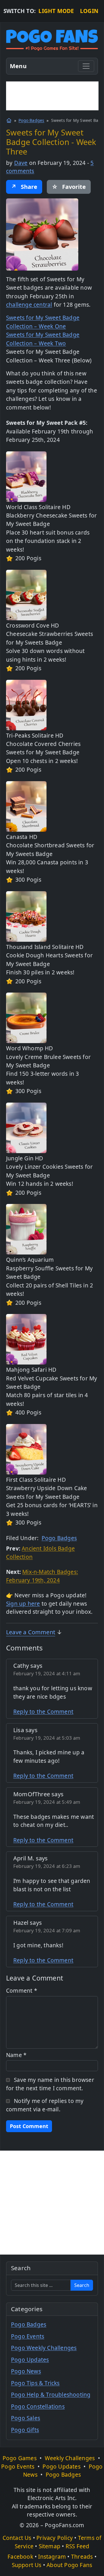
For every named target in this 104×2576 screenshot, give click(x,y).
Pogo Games (20, 2458)
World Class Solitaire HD (38, 507)
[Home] (9, 120)
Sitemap (50, 2546)
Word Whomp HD (30, 1048)
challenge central (29, 305)
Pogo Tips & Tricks (35, 2383)
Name (16, 2055)
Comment (22, 1991)
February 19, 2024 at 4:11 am (47, 1673)
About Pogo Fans (69, 2565)
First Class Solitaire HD (36, 1480)
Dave (21, 163)
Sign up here (23, 1604)
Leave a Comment (31, 1632)
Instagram (52, 2557)
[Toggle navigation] (86, 66)
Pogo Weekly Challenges (44, 2348)
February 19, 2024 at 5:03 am (47, 1738)
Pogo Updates (30, 2360)
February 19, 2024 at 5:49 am (47, 1802)
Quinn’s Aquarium (30, 1260)
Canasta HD (22, 837)
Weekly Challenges (70, 2458)
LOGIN (89, 11)
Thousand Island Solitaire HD (45, 947)
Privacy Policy (55, 2538)
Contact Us (17, 2538)
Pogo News (26, 2371)
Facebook (20, 2557)
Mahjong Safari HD (31, 1370)
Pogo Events (28, 2336)
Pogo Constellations (38, 2406)
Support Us (27, 2565)
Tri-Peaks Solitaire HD (35, 736)
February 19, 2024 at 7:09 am (47, 1930)
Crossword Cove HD (32, 626)
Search (82, 2285)
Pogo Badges (31, 120)
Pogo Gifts (25, 2430)
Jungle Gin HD (25, 1158)
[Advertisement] (52, 96)
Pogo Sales (26, 2418)
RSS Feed (78, 2546)
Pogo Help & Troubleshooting (51, 2395)
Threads (82, 2557)
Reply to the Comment (43, 1712)
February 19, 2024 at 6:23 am (47, 1866)
